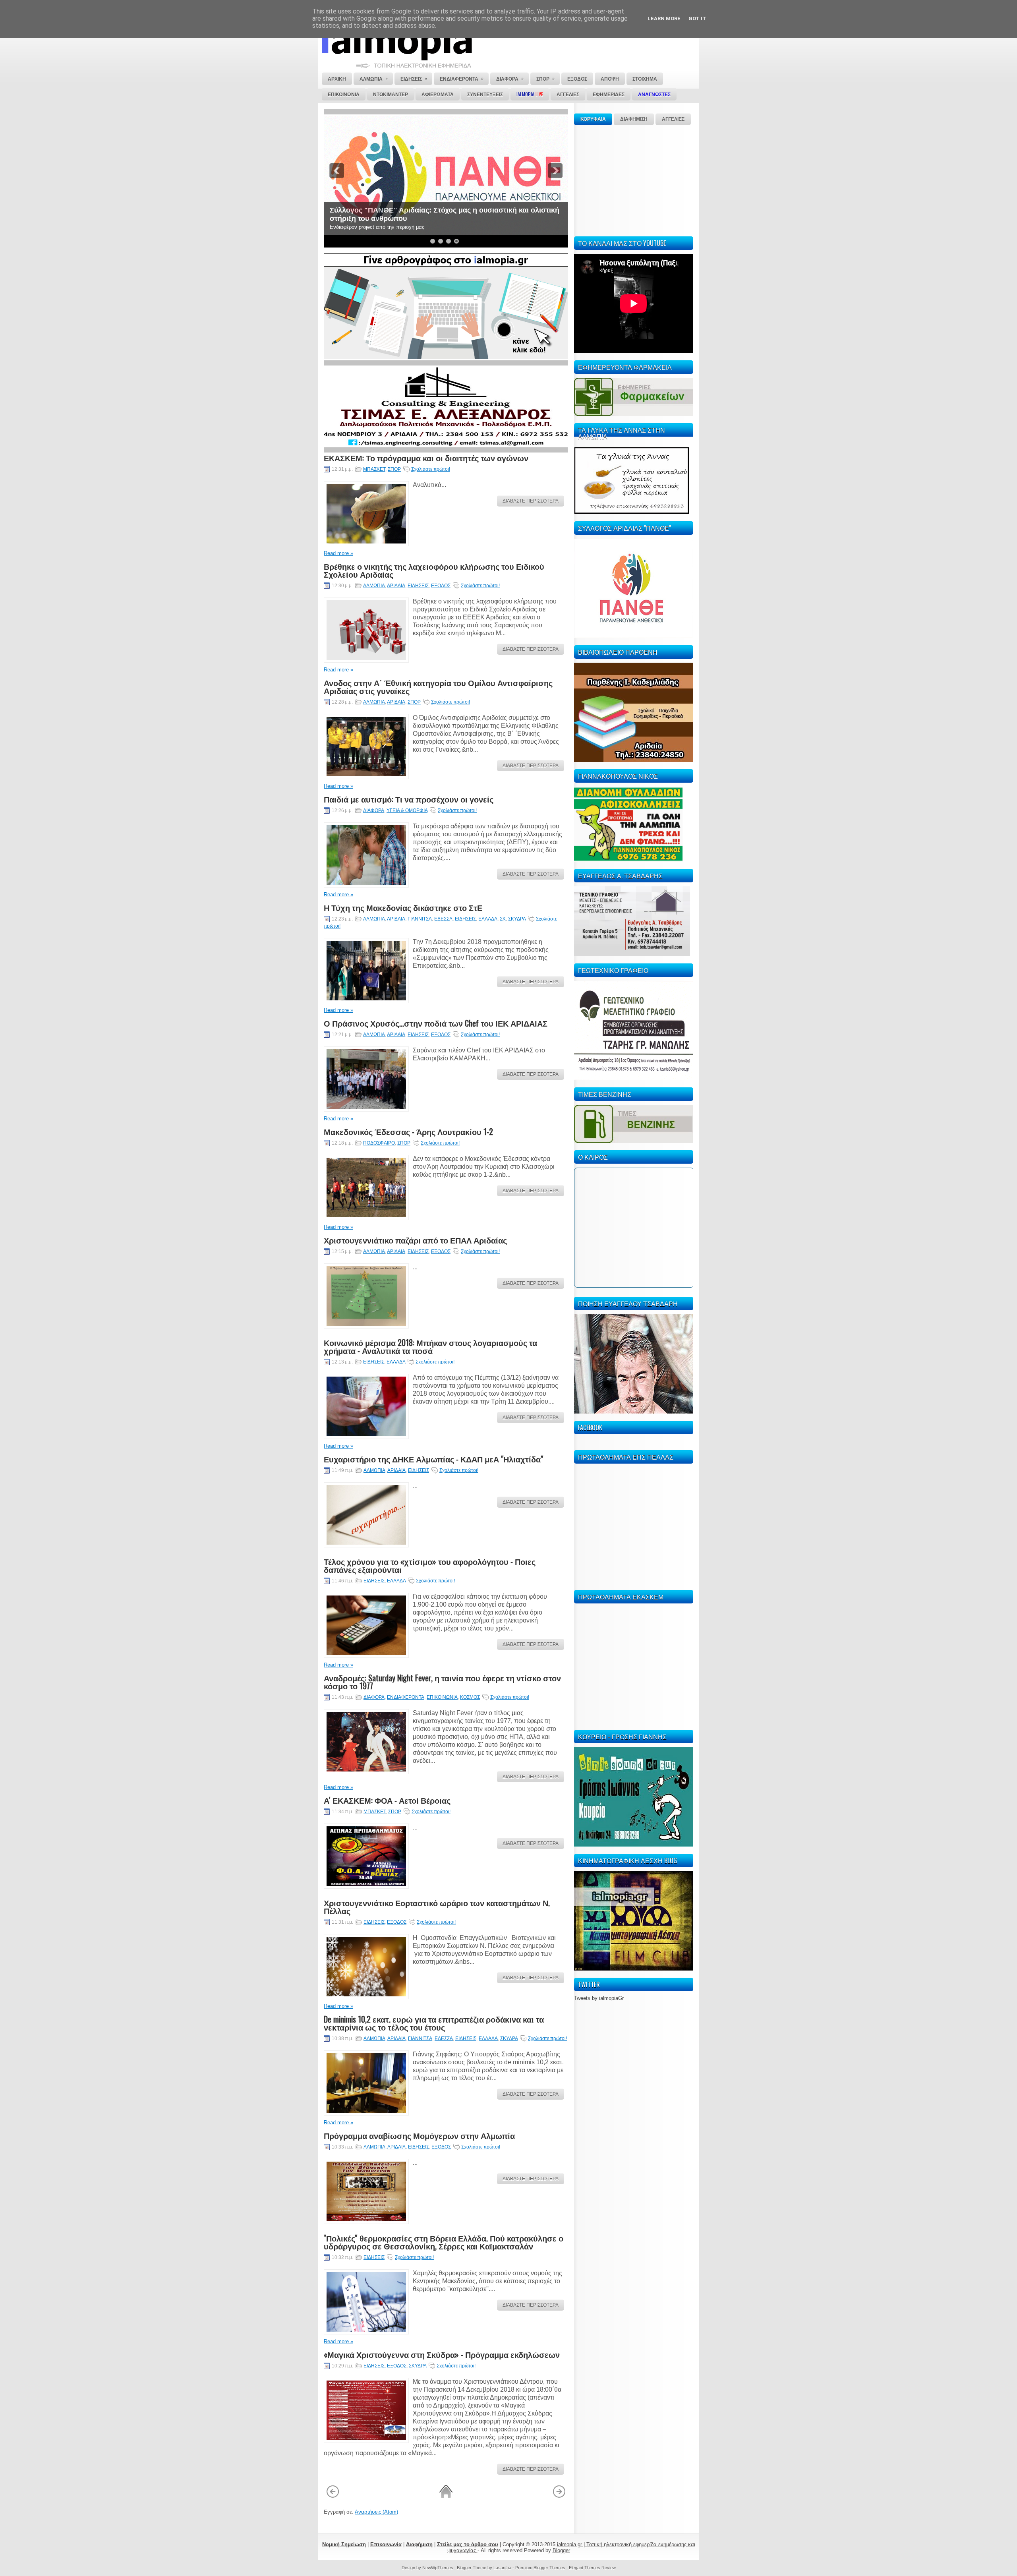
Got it (697, 18)
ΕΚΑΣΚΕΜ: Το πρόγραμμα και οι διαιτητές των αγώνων (426, 458)
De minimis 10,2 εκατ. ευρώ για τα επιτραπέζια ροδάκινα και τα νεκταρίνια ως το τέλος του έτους (434, 2023)
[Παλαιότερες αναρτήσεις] (559, 2497)
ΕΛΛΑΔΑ (488, 919)
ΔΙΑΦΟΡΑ (374, 810)
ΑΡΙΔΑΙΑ (396, 586)
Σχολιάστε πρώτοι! (431, 469)
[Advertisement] (634, 180)
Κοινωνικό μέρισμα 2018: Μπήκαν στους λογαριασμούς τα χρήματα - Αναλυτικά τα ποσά (430, 1346)
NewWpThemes (438, 2568)
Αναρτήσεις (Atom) (376, 2512)
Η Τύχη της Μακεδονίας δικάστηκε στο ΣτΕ (403, 907)
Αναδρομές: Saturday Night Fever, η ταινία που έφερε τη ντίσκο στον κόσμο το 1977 (442, 1682)
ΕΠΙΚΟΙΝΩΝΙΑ (442, 1697)
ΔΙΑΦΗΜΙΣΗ (634, 119)
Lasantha (502, 2568)
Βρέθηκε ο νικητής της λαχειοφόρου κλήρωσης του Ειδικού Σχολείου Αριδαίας (434, 570)
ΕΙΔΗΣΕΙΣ (418, 586)
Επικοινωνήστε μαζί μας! (372, 219)
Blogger (561, 2550)
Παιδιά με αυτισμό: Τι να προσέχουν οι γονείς (409, 799)
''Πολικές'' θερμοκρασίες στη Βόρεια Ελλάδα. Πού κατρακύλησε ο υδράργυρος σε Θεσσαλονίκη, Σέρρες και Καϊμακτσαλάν (444, 2242)
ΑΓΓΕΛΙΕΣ (673, 119)
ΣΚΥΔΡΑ (517, 919)
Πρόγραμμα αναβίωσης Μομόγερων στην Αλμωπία (419, 2135)
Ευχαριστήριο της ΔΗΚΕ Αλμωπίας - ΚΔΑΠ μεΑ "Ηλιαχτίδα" (433, 1459)
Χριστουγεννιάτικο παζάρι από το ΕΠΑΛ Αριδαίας (415, 1240)
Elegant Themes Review (592, 2568)
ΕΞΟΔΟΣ (441, 586)
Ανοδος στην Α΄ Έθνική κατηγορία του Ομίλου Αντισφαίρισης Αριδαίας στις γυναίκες (438, 687)
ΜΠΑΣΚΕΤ (374, 469)
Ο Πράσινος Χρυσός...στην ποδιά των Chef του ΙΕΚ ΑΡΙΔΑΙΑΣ (436, 1023)
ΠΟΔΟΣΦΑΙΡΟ (379, 1143)
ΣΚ (503, 919)
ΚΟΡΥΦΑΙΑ (593, 119)
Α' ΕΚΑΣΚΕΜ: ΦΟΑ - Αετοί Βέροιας (387, 1800)
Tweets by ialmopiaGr (599, 1998)
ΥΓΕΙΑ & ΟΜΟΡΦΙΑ (407, 810)
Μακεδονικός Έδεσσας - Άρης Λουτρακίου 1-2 (408, 1131)
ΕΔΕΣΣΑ (443, 919)
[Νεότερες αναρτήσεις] (333, 2497)
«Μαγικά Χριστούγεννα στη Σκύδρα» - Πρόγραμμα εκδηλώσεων (442, 2354)
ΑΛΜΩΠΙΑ (374, 586)
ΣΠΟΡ (394, 469)
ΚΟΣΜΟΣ (470, 1697)
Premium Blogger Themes (540, 2568)
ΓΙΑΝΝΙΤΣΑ (420, 919)
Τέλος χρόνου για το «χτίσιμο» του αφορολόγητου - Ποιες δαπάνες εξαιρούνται (430, 1565)
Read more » (338, 553)
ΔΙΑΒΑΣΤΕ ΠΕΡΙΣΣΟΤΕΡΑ (531, 501)
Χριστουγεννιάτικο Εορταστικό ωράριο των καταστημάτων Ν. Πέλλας (437, 1907)
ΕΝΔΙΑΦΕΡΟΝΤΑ (406, 1697)
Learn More (664, 18)
